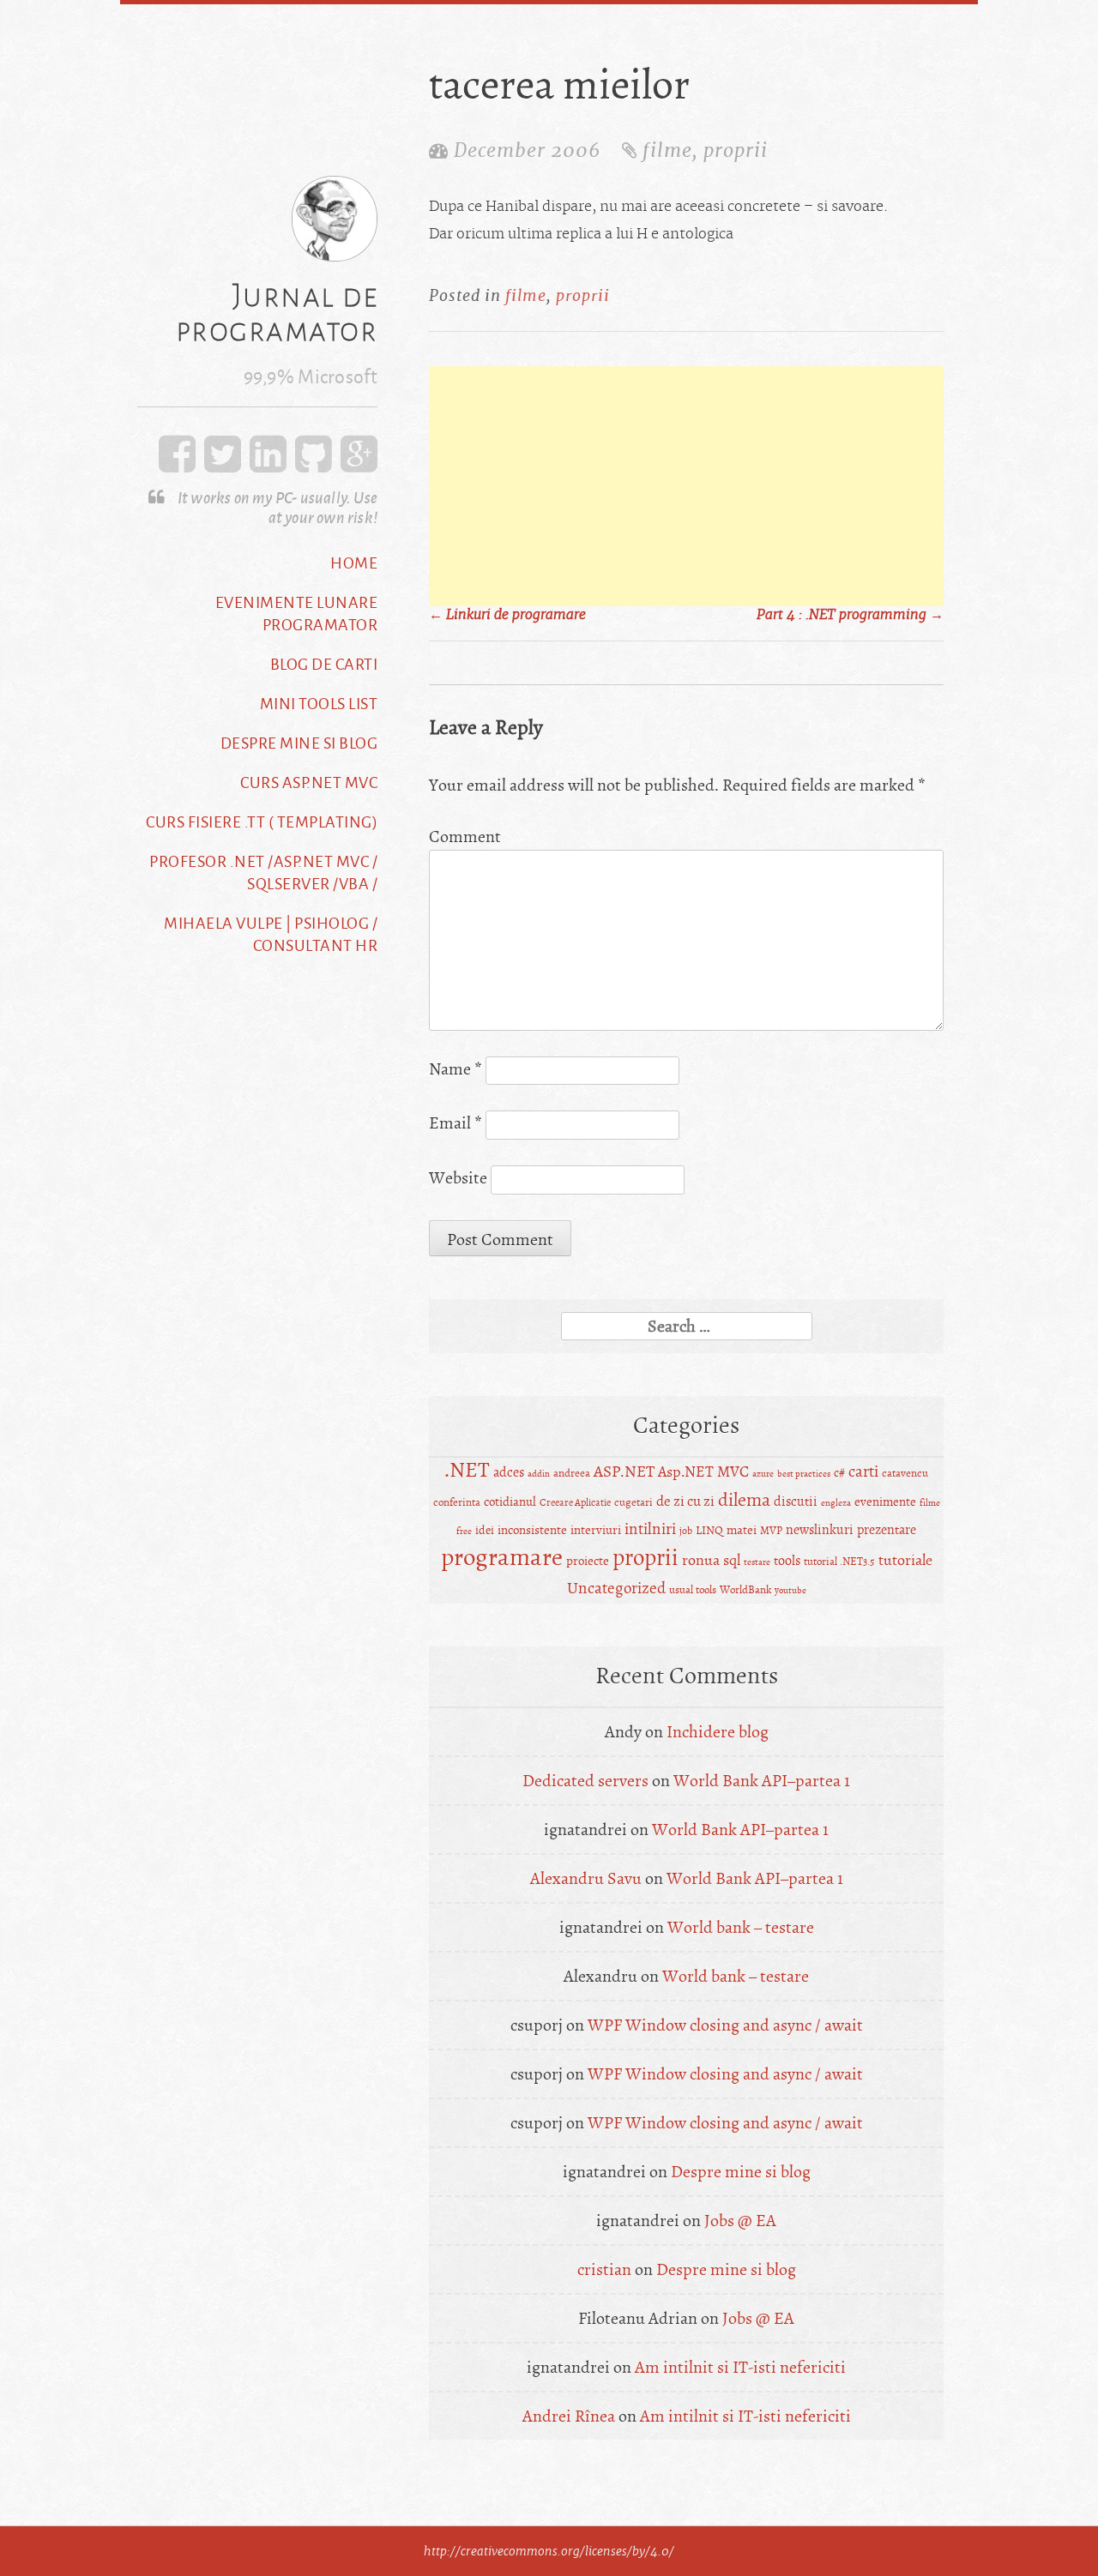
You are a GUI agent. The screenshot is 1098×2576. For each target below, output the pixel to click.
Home (354, 563)
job (686, 1531)
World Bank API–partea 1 (762, 1781)
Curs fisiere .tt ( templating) (262, 822)
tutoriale (905, 1560)
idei (485, 1530)
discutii (796, 1502)
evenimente (885, 1502)
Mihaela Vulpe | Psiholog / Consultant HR (271, 934)
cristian (604, 2269)
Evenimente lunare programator (297, 613)
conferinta (457, 1502)
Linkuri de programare (507, 615)
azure (763, 1474)
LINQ (709, 1530)
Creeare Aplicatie (575, 1503)
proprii (736, 150)
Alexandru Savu (586, 1878)
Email (455, 1123)
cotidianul (510, 1502)
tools (787, 1561)
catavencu (905, 1473)
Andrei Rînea (569, 2416)
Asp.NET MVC (703, 1472)
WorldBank (745, 1590)
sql (732, 1560)
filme (667, 150)
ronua (701, 1560)
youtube (790, 1590)
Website (458, 1178)
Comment (465, 837)
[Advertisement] (686, 486)
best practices (804, 1474)
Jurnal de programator (277, 312)
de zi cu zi (685, 1501)
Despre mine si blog (299, 743)
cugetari (633, 1502)
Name (455, 1069)
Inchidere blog (718, 1732)
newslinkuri (820, 1530)
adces (509, 1472)
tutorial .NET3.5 (839, 1562)
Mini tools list (319, 703)
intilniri (650, 1529)
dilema (744, 1500)
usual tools (693, 1590)
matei (742, 1530)
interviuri (596, 1530)
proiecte (588, 1561)
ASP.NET (624, 1472)
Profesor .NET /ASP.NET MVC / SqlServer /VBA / (263, 872)
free (464, 1531)
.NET (467, 1470)
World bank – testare (741, 1927)
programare (502, 1557)
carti (863, 1472)
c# (839, 1473)
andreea (572, 1473)
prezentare (887, 1530)
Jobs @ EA (740, 2221)
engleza (836, 1503)
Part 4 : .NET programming (850, 615)
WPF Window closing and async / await (725, 2025)
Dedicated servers (585, 1781)
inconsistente (532, 1530)
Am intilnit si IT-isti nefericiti (740, 2367)
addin (539, 1474)
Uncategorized (616, 1588)
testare (757, 1562)
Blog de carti (324, 664)
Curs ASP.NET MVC (309, 782)
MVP (771, 1531)
